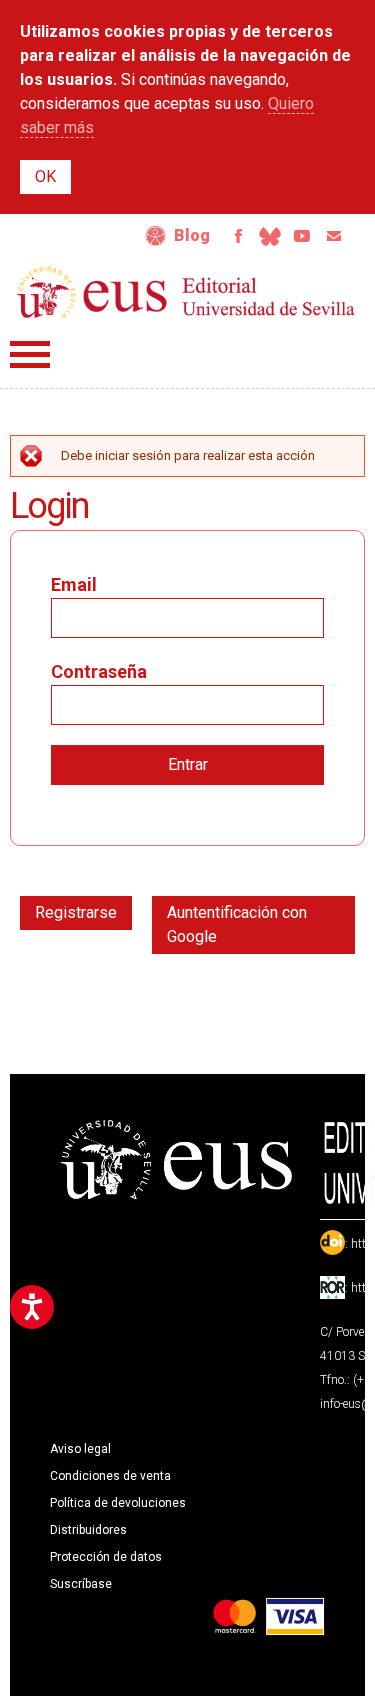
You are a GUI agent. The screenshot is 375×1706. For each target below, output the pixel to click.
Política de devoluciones (118, 1503)
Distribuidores (88, 1530)
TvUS (302, 236)
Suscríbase (81, 1584)
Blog (192, 235)
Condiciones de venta (110, 1476)
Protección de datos (106, 1557)
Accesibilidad (156, 236)
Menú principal (30, 354)
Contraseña (99, 671)
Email (334, 236)
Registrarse (76, 912)
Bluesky (270, 236)
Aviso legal (80, 1449)
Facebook (238, 236)
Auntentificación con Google (237, 924)
